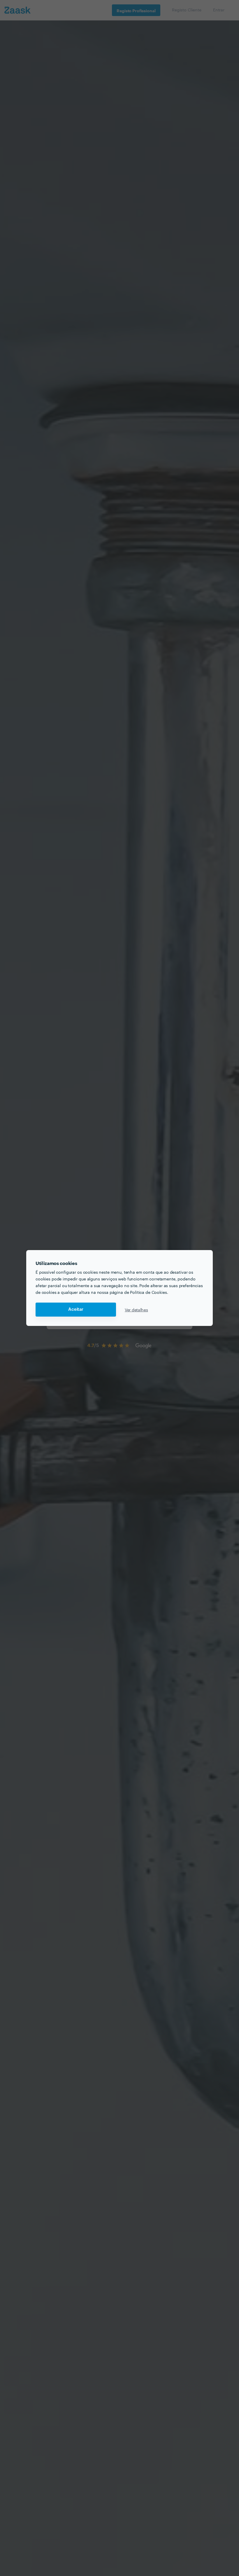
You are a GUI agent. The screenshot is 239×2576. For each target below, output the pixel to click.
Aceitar (76, 1309)
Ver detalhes (136, 1310)
